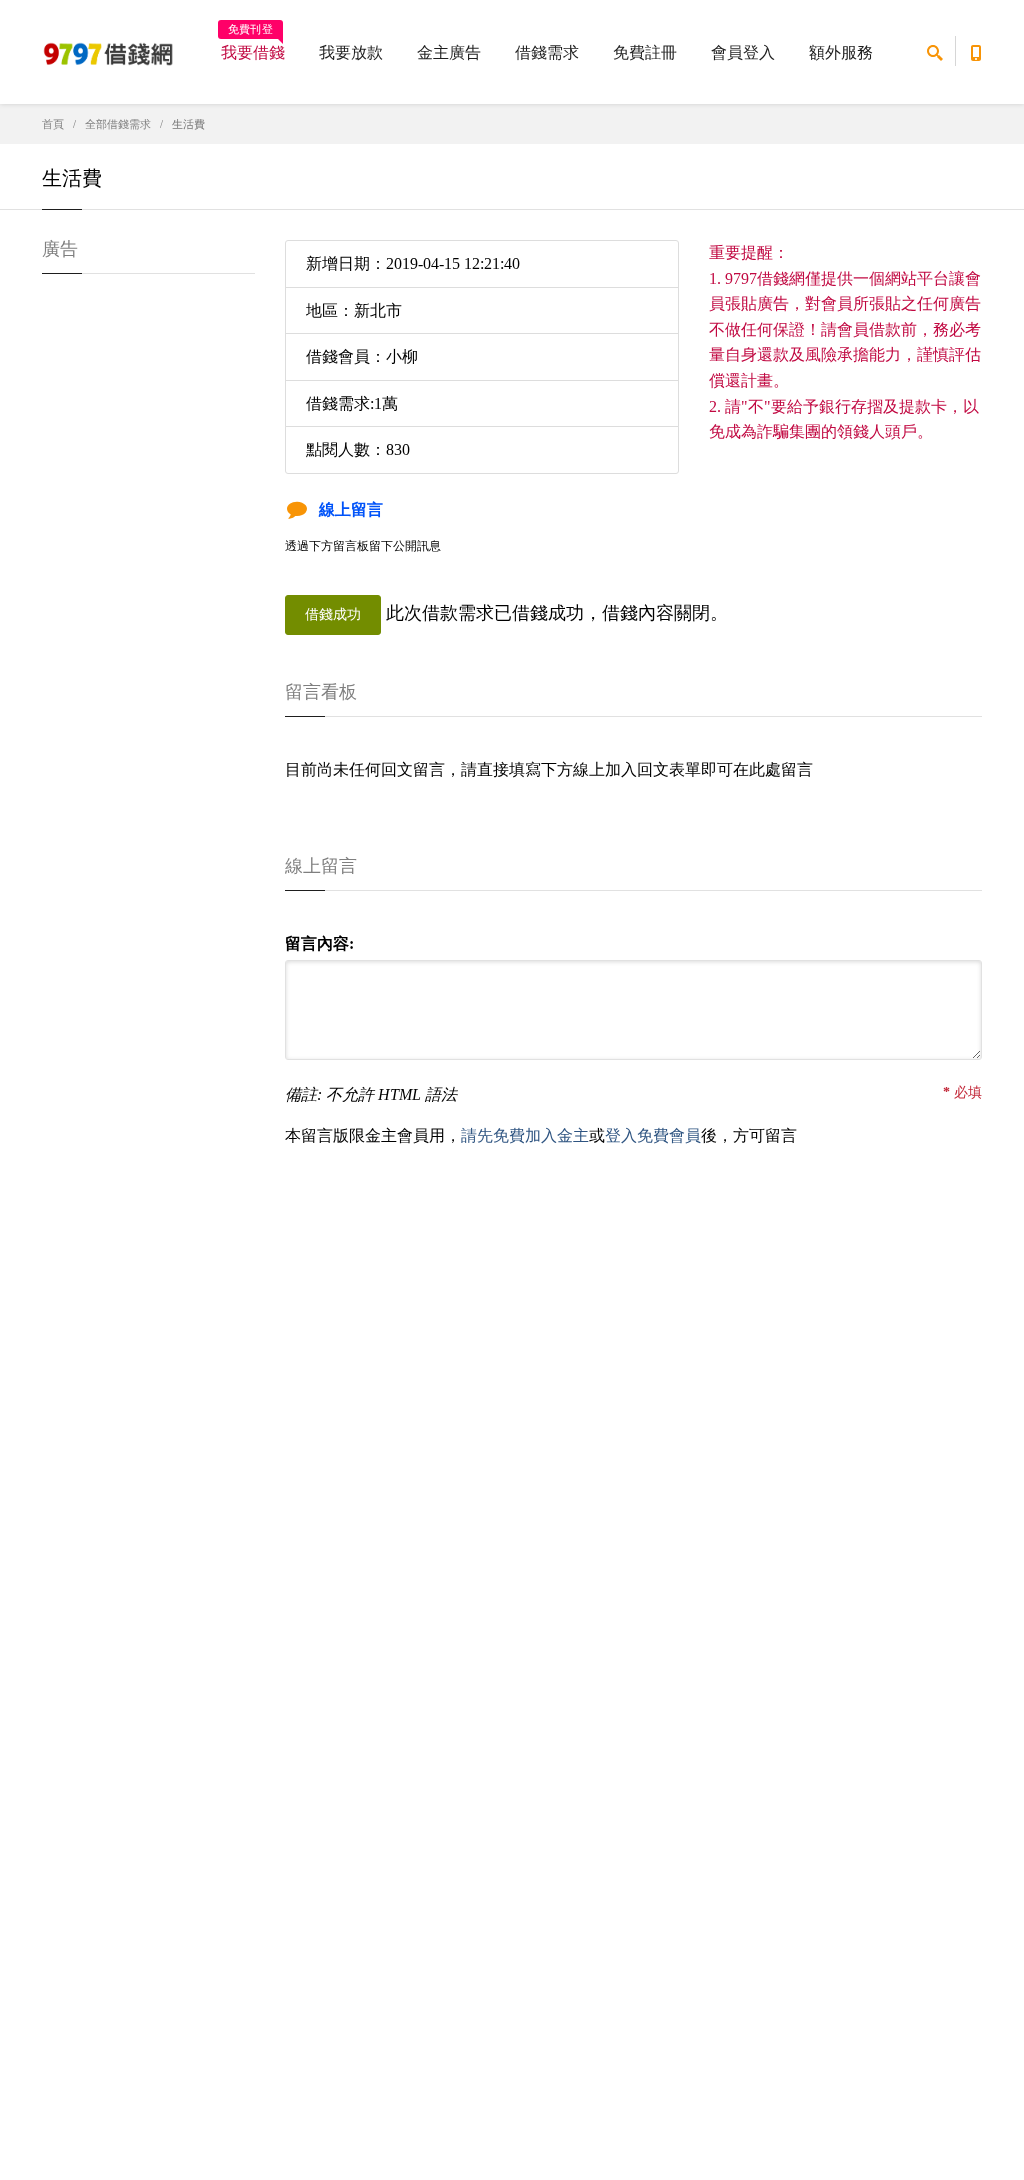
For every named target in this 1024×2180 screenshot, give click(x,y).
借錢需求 (547, 52)
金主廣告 (449, 52)
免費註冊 (645, 52)
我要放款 (351, 52)
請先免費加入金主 (525, 1135)
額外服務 (841, 52)
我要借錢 (253, 46)
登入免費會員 (653, 1135)
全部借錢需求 (118, 124)
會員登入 (743, 52)
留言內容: (319, 943)
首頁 (53, 124)
